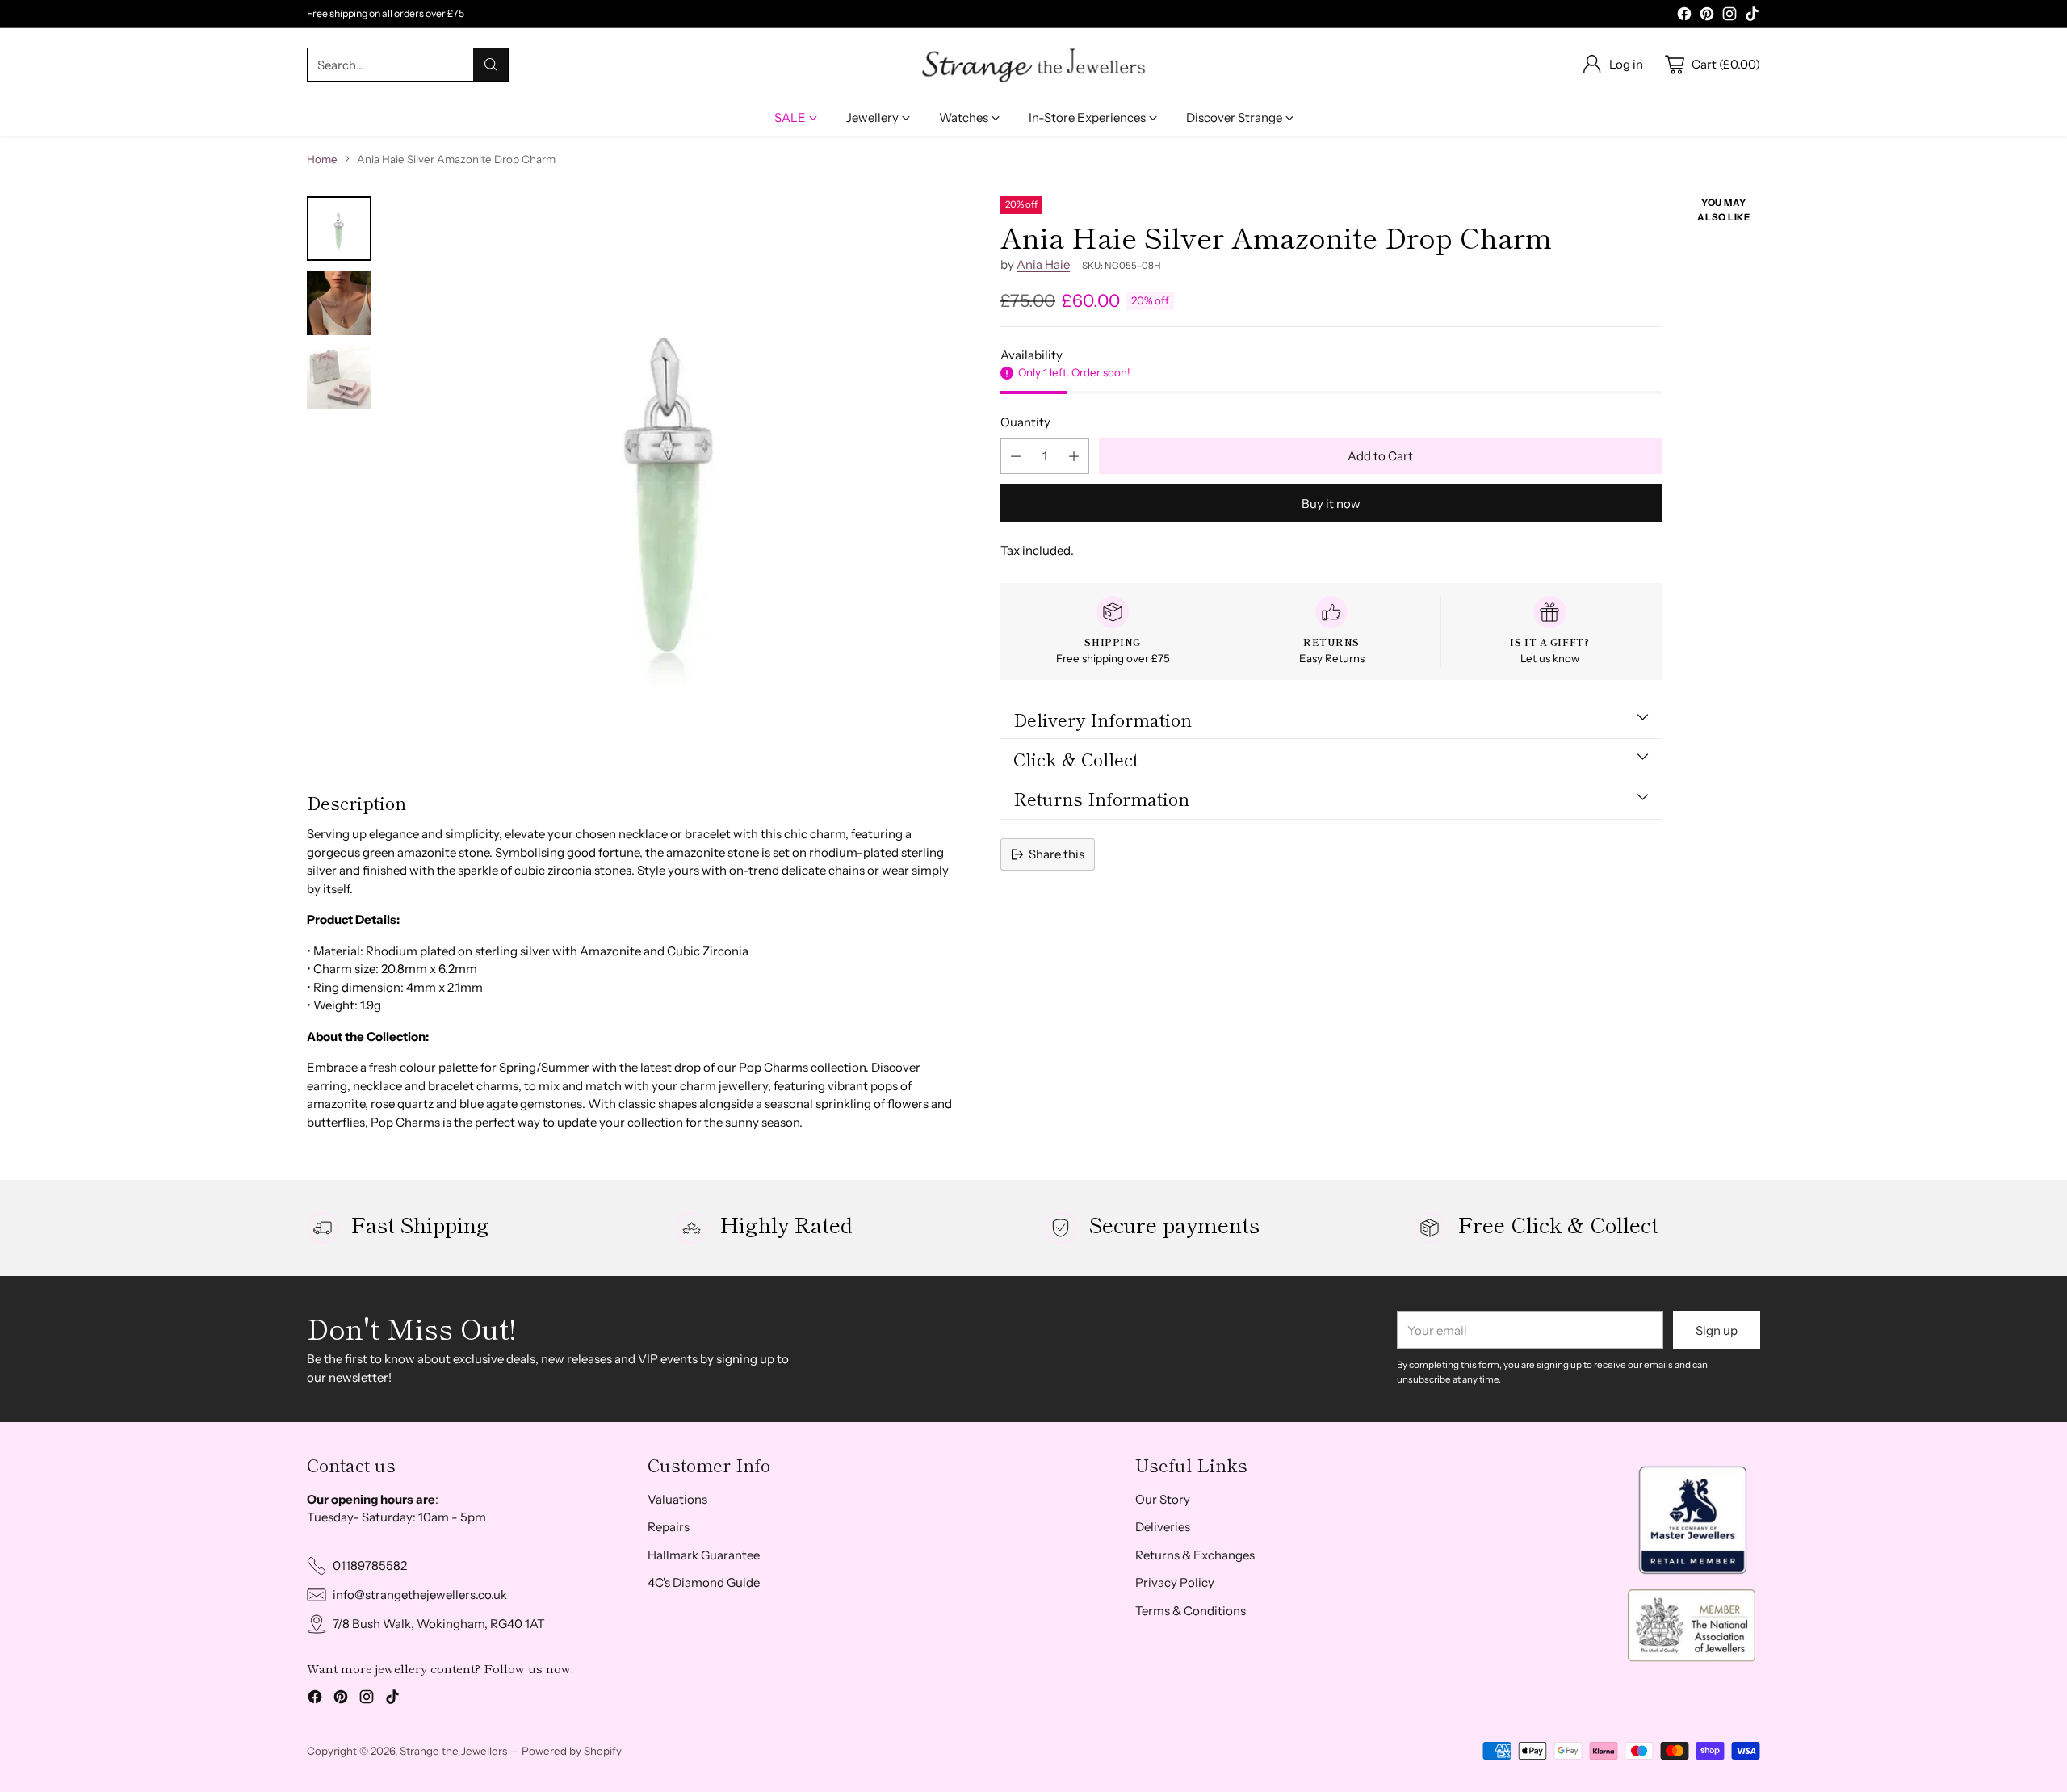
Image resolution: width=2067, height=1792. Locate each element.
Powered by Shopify (572, 1751)
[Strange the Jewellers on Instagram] (1729, 17)
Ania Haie (1043, 264)
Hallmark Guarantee (704, 1555)
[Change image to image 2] (339, 303)
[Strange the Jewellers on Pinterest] (1707, 17)
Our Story (1163, 1499)
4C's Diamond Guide (704, 1582)
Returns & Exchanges (1195, 1555)
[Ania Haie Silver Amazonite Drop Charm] (671, 480)
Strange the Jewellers (453, 1751)
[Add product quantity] (1074, 456)
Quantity (1025, 422)
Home (322, 159)
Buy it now (1331, 504)
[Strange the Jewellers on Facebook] (1684, 17)
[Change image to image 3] (339, 377)
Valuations (677, 1499)
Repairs (669, 1527)
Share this (1057, 854)
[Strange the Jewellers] (1033, 65)
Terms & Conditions (1191, 1611)
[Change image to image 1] (339, 229)
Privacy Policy (1175, 1582)
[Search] (491, 65)
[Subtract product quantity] (1016, 456)
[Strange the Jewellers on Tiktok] (1752, 17)
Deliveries (1163, 1527)
